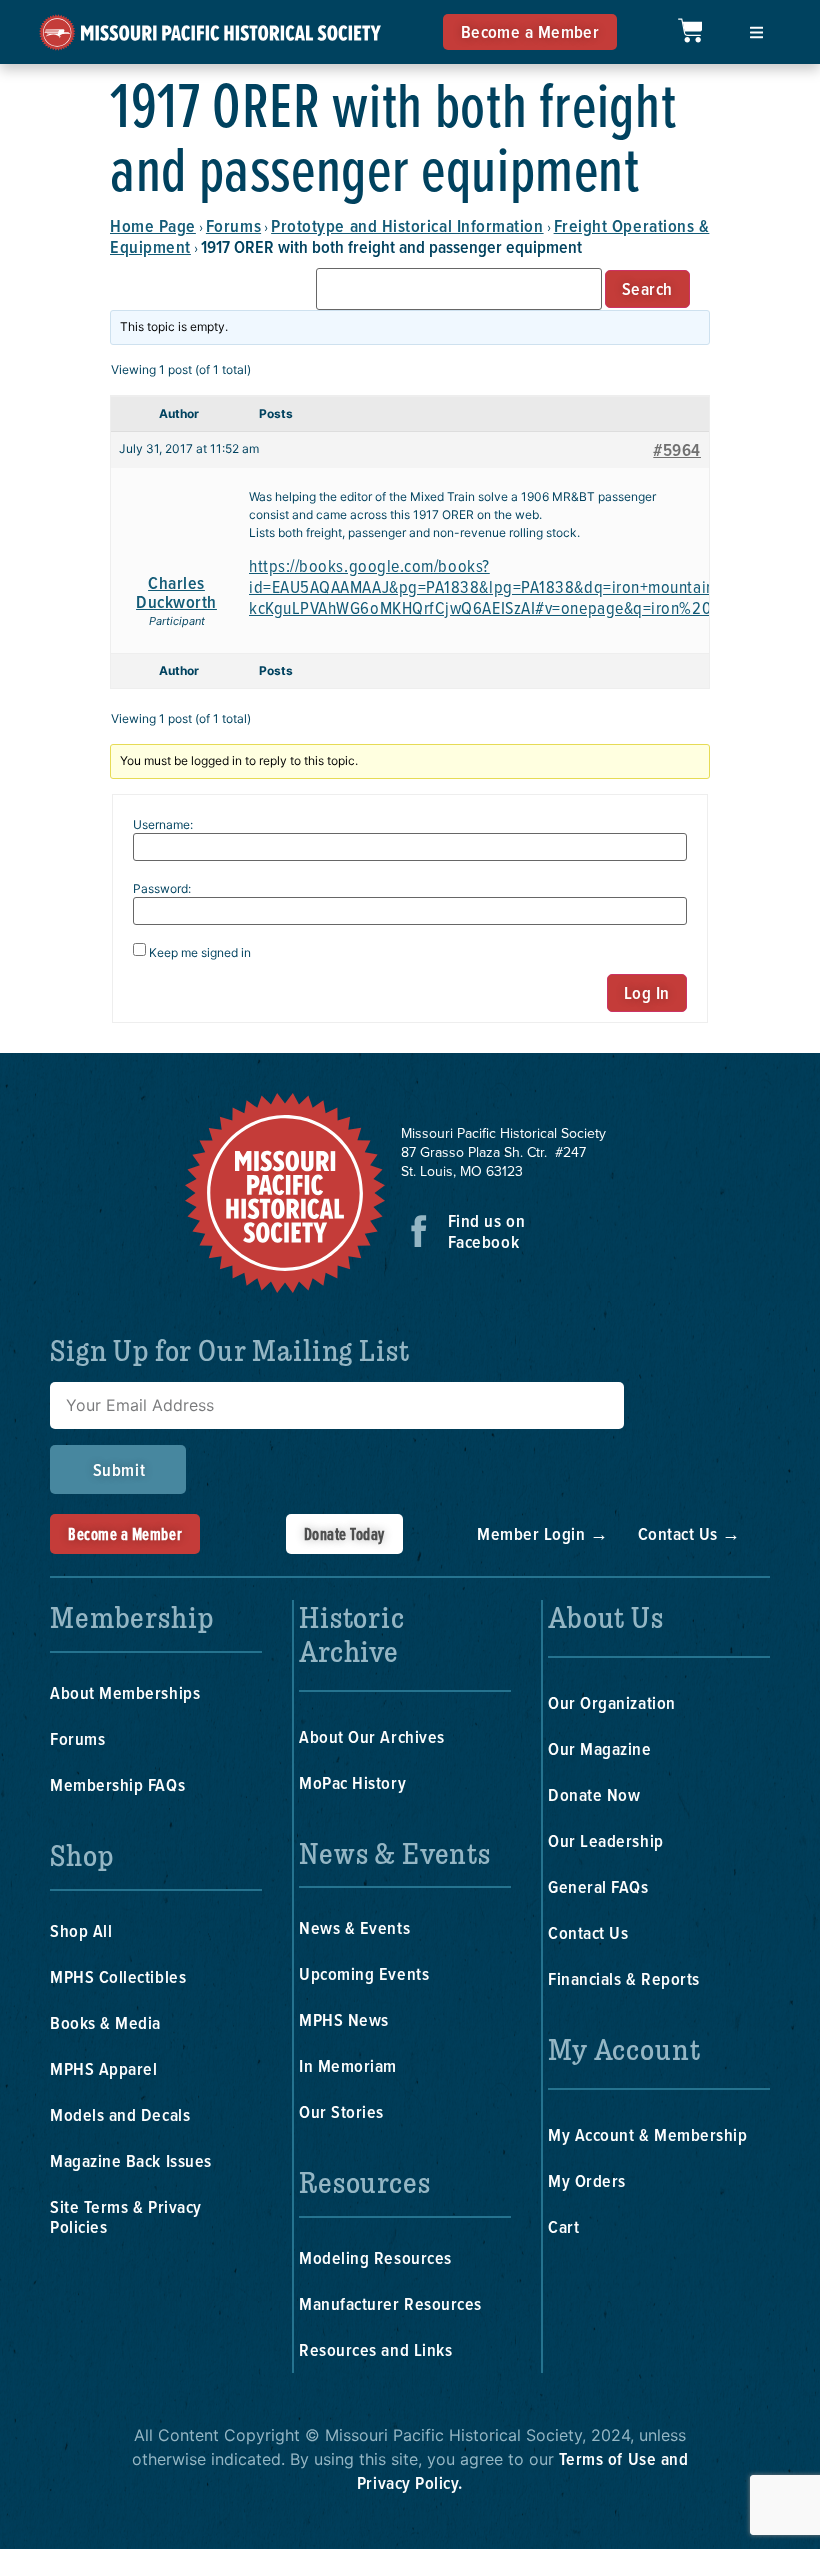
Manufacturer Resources (390, 2303)
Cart (563, 2226)
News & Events (354, 1927)
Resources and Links (375, 2349)
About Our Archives (372, 1736)
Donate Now (594, 1794)
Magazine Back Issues (131, 2160)
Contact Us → (689, 1533)
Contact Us (588, 1932)
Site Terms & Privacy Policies (126, 2216)
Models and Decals (120, 2114)
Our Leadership (606, 1840)
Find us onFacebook (486, 1231)
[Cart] (690, 30)
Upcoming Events (364, 1973)
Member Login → (543, 1533)
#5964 (677, 450)
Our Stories (341, 2111)
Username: (163, 825)
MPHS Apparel (103, 2068)
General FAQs (598, 1886)
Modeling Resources (375, 2257)
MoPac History (352, 1782)
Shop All (81, 1930)
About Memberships (125, 1692)
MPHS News (344, 2019)
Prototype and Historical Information (407, 225)
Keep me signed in (200, 953)
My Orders (587, 2180)
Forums (233, 225)
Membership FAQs (117, 1784)
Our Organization (612, 1702)
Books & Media (105, 2022)
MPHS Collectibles (118, 1976)
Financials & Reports (624, 1978)
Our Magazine (599, 1748)
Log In (647, 992)
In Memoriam (348, 2065)
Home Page (153, 225)
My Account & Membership (647, 2134)
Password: (162, 889)
